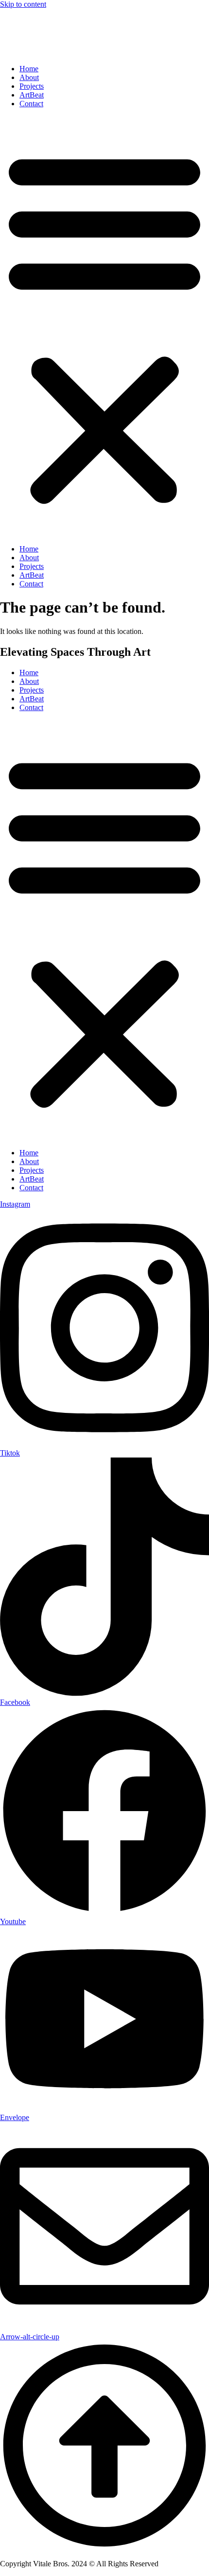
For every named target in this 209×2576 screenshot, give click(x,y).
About (29, 77)
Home (29, 69)
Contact (31, 104)
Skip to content (23, 4)
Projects (32, 86)
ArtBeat (32, 95)
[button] (104, 326)
